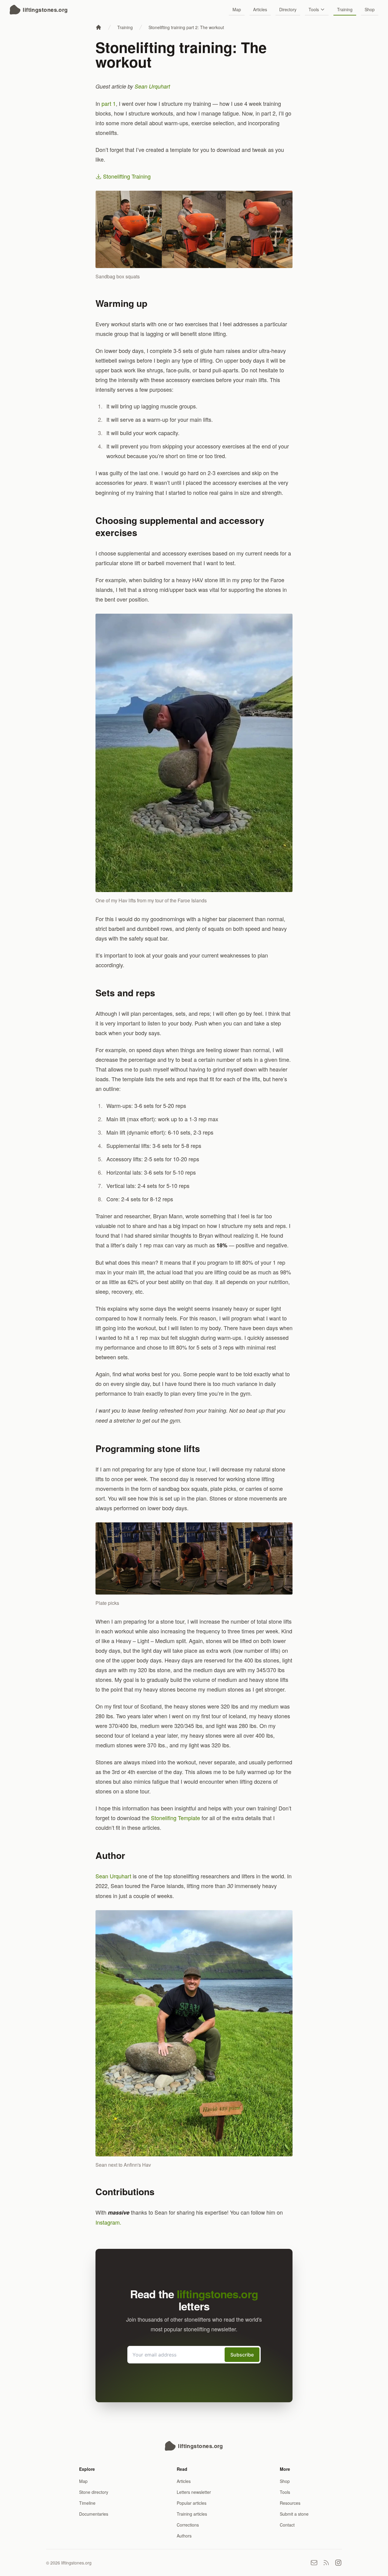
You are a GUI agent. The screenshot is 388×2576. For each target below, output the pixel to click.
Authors (184, 2536)
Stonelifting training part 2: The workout (186, 27)
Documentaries (94, 2514)
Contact (287, 2525)
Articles (260, 9)
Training (345, 9)
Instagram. (108, 2222)
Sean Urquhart (152, 86)
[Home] (99, 27)
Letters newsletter (194, 2492)
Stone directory (94, 2492)
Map (237, 9)
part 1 (109, 103)
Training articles (192, 2514)
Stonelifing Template (176, 1818)
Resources (290, 2503)
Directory (288, 9)
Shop (370, 9)
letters (217, 2300)
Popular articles (192, 2503)
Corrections (188, 2525)
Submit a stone (294, 2514)
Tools (314, 9)
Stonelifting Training (126, 176)
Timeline (87, 2503)
